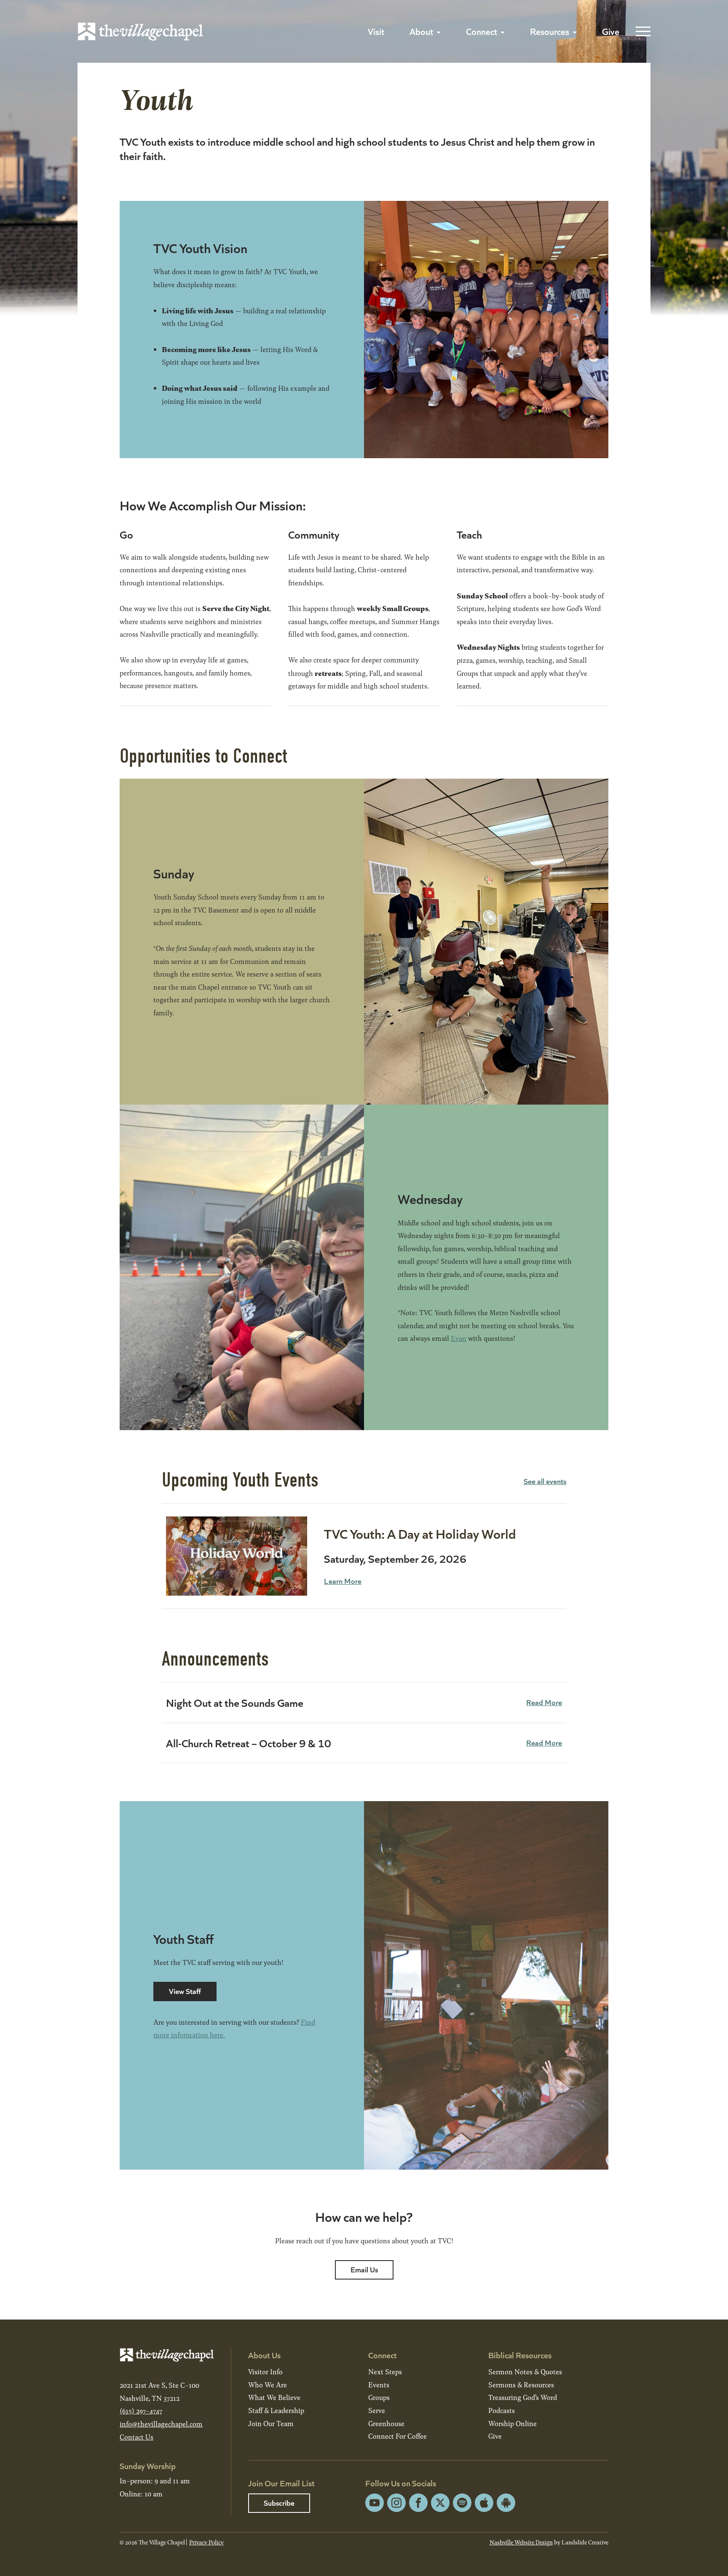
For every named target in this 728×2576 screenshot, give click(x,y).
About (421, 31)
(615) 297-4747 (141, 2411)
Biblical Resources (520, 2355)
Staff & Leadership (276, 2410)
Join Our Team (271, 2423)
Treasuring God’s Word (523, 2397)
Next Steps (385, 2372)
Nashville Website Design (521, 2542)
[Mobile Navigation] (641, 32)
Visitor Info (265, 2372)
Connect (482, 31)
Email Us (364, 2269)
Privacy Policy (206, 2542)
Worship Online (513, 2423)
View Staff (185, 1991)
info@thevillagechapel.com (161, 2424)
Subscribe (279, 2503)
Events (379, 2385)
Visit (376, 31)
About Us (264, 2355)
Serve (377, 2410)
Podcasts (502, 2410)
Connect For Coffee (397, 2436)
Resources (550, 31)
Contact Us (136, 2437)
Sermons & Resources (521, 2385)
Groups (379, 2397)
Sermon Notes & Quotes (525, 2372)
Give (611, 31)
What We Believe (274, 2397)
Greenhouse (386, 2423)
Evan (459, 1338)
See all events (545, 1481)
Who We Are (268, 2385)
